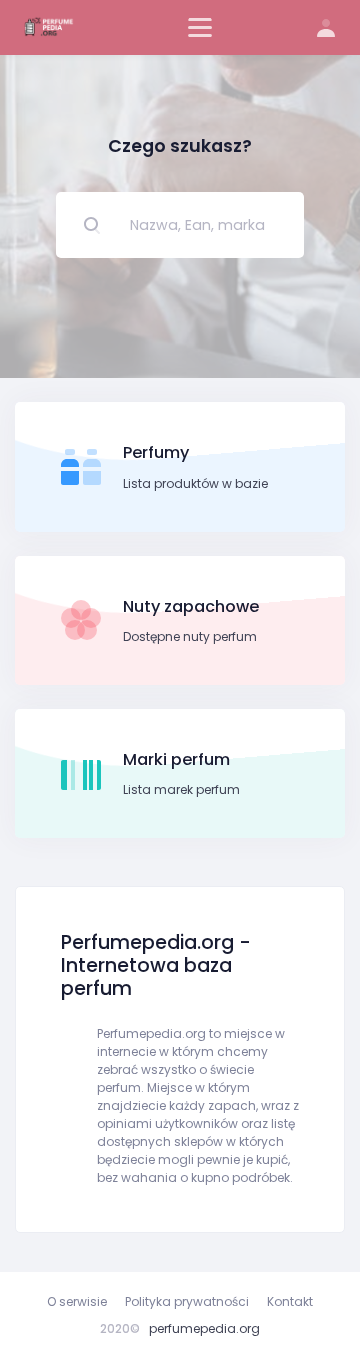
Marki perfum (176, 759)
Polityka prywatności (187, 1301)
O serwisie (77, 1301)
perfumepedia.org (204, 1328)
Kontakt (290, 1301)
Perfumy (156, 452)
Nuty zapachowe (191, 606)
